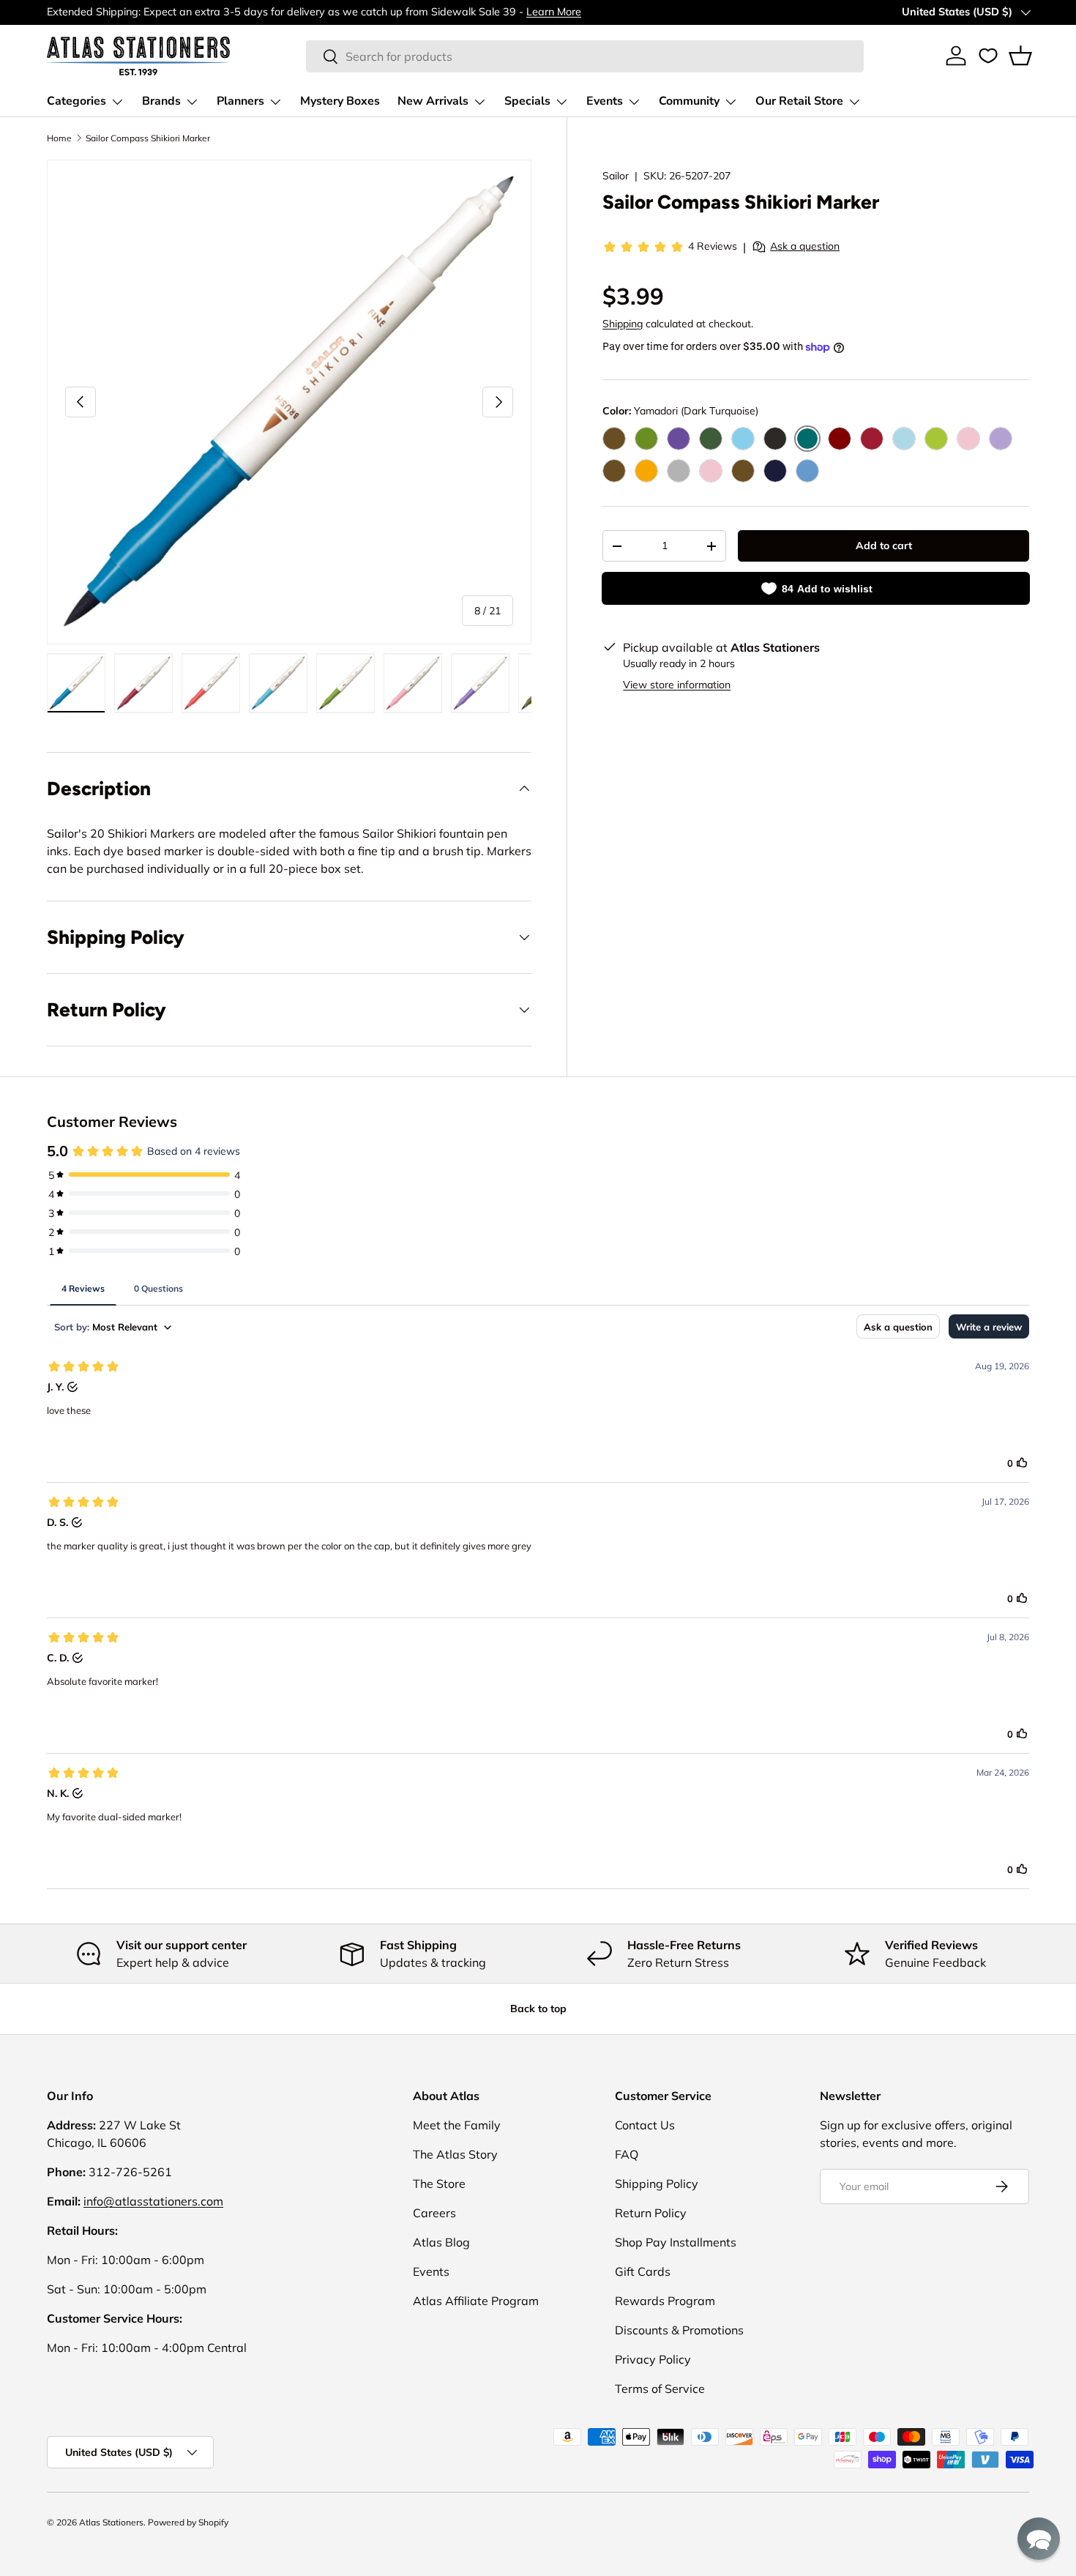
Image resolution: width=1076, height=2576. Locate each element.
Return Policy (651, 2213)
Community (689, 101)
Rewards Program (665, 2301)
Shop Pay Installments (676, 2242)
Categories (76, 101)
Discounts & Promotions (679, 2330)
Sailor (616, 176)
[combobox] (585, 56)
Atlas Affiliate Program (476, 2301)
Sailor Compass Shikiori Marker (148, 138)
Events (605, 101)
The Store (439, 2184)
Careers (434, 2213)
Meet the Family (457, 2125)
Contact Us (645, 2125)
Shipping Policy (657, 2184)
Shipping (623, 324)
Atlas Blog (441, 2242)
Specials (527, 101)
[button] (1020, 56)
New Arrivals (433, 101)
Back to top (538, 2009)
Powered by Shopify (188, 2522)
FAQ (627, 2154)
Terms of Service (660, 2389)
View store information (677, 685)
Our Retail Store (799, 101)
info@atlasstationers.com (153, 2201)
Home (59, 138)
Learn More (554, 12)
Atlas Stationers (111, 2522)
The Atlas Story (455, 2154)
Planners (240, 101)
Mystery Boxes (340, 101)
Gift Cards (643, 2271)
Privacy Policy (653, 2359)
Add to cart (884, 546)
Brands (161, 101)
